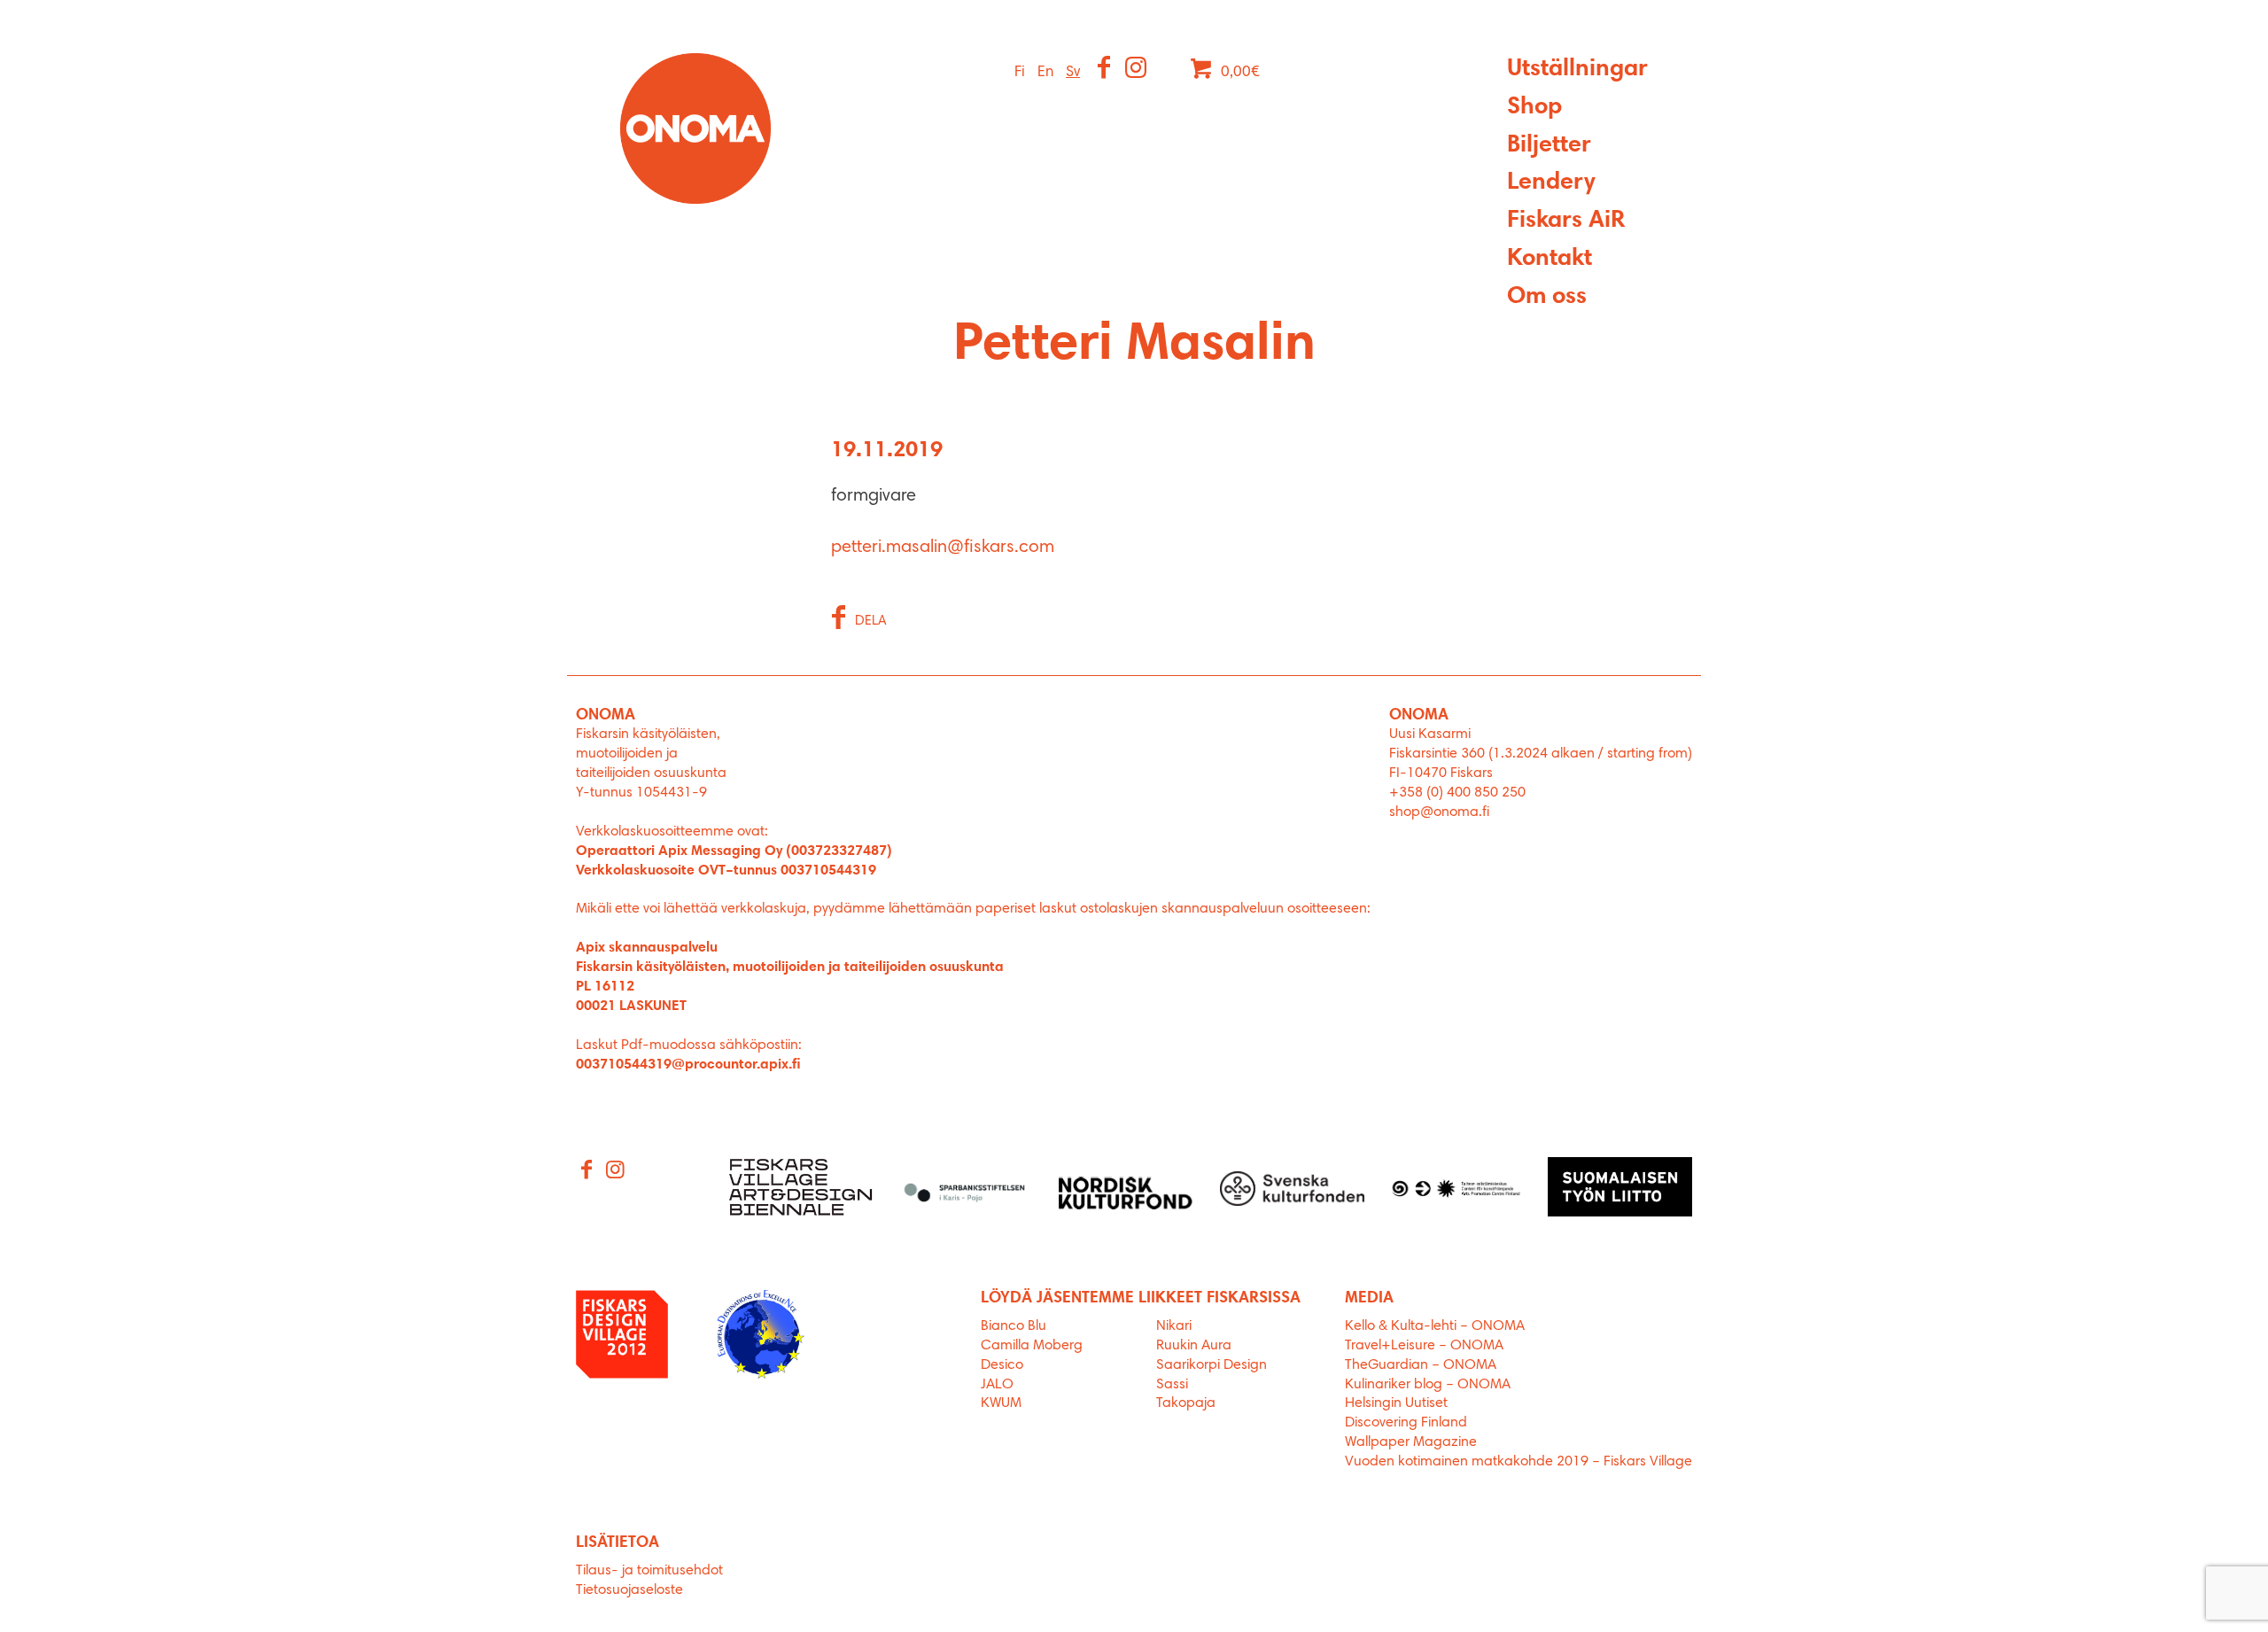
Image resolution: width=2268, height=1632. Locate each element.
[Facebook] (1105, 70)
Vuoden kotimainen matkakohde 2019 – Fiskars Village (1518, 1462)
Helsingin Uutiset (1396, 1403)
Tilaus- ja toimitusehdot (649, 1571)
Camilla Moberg (1032, 1346)
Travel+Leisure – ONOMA (1424, 1346)
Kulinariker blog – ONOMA (1428, 1385)
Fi (1020, 72)
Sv (1073, 72)
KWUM (1001, 1403)
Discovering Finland (1406, 1423)
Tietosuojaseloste (629, 1590)
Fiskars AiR (1566, 221)
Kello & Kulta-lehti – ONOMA (1435, 1326)
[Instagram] (1137, 70)
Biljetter (1549, 146)
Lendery (1551, 183)
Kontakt (1550, 259)
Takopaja (1186, 1403)
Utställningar (1577, 70)
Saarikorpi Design (1212, 1365)
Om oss (1547, 297)
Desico (1002, 1365)
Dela (871, 622)
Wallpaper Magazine (1411, 1442)
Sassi (1174, 1385)
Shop (1534, 108)
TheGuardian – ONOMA (1421, 1365)
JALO (997, 1385)
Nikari (1174, 1326)
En (1045, 72)
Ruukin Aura (1194, 1346)
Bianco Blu (1014, 1326)
